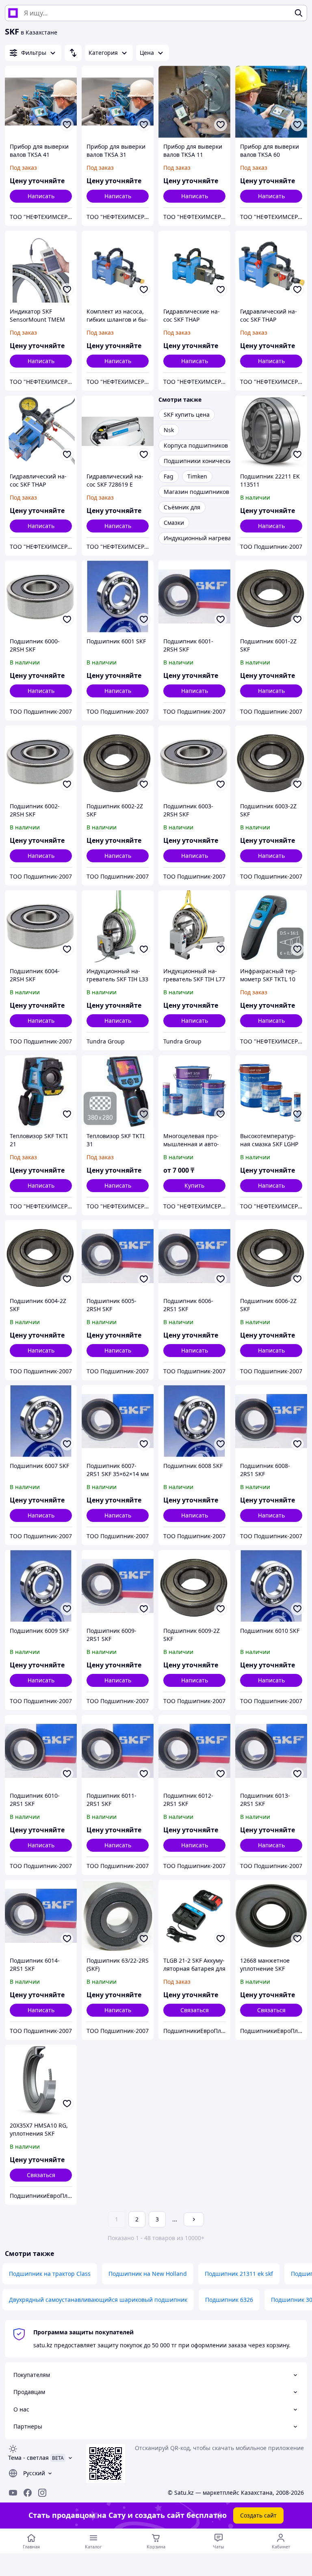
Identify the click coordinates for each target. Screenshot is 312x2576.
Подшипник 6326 (229, 2300)
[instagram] (42, 2493)
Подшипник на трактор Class (50, 2274)
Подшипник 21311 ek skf (239, 2274)
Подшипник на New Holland (148, 2274)
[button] (194, 1186)
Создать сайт (258, 2515)
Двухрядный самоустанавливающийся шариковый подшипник (98, 2300)
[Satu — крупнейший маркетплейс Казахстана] (13, 13)
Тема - (28, 2458)
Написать (41, 196)
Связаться (195, 2010)
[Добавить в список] (67, 125)
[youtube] (13, 2493)
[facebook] (28, 2493)
